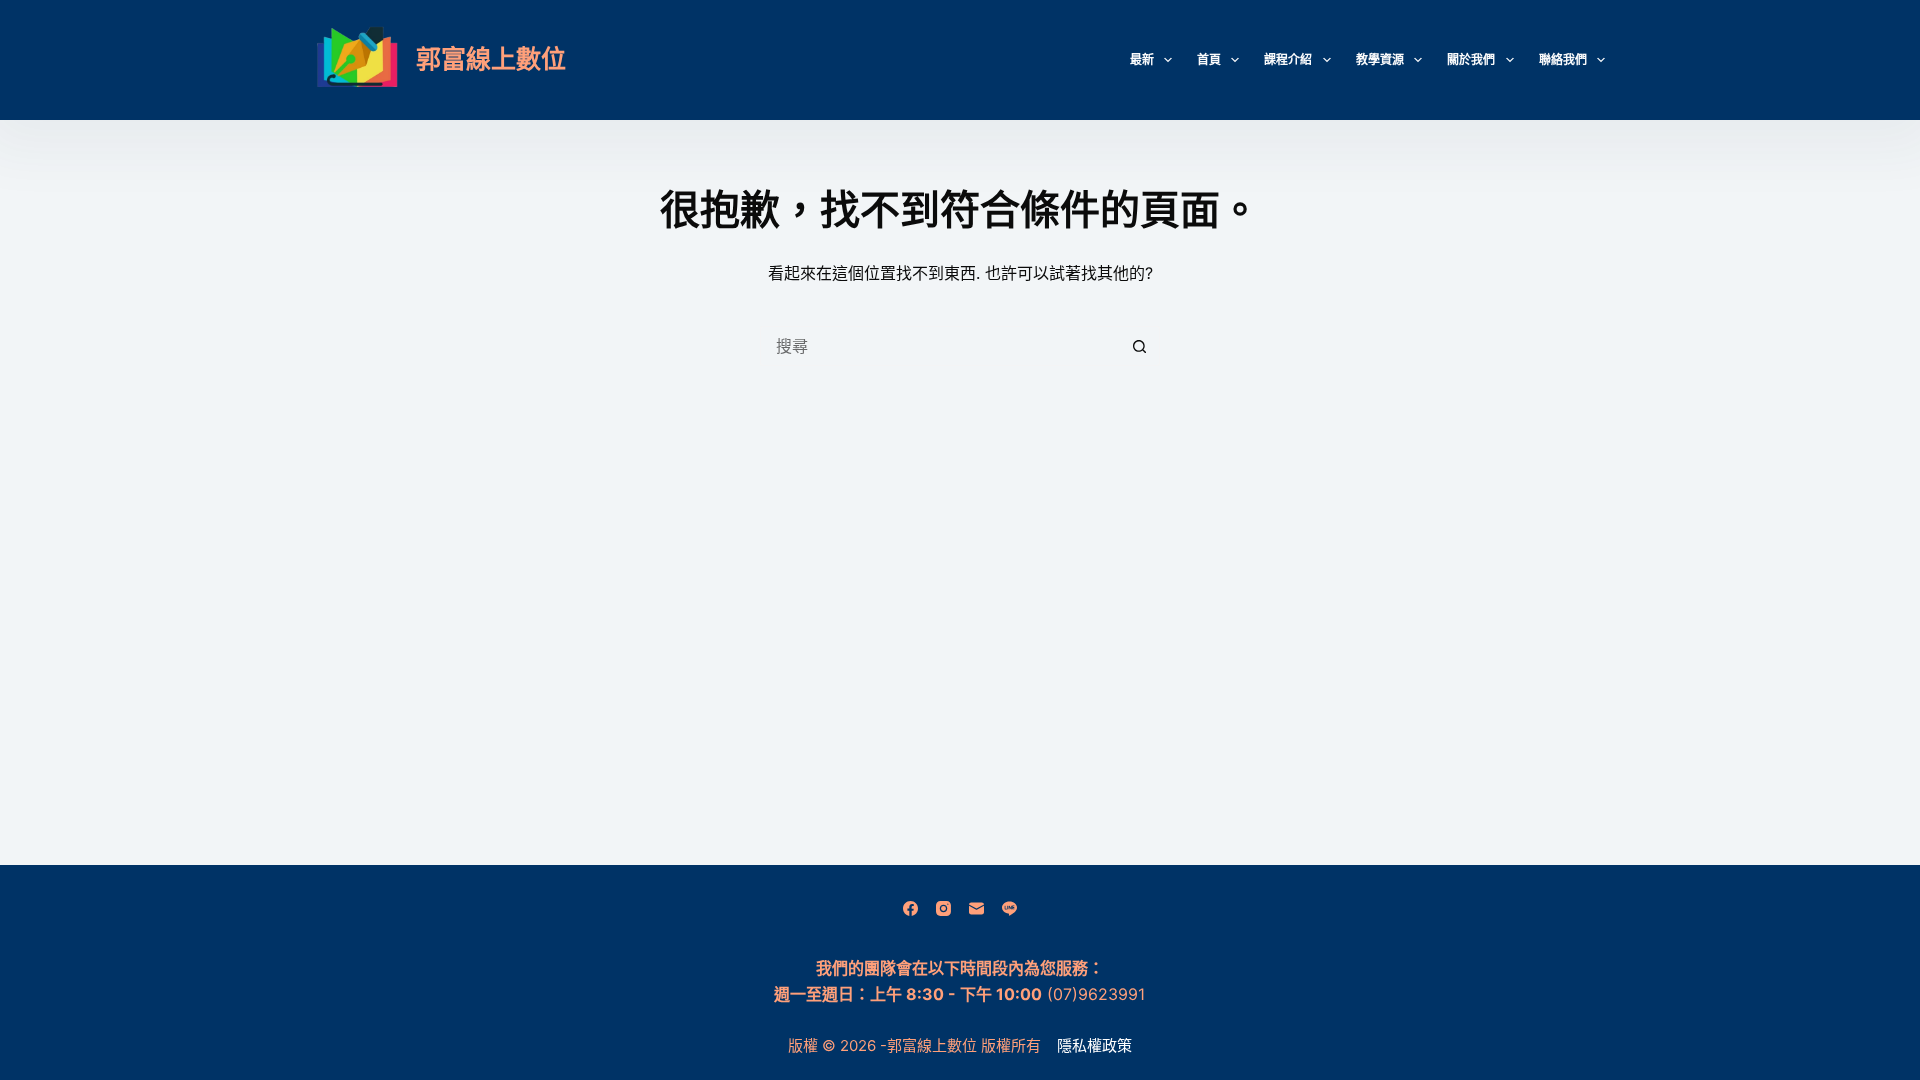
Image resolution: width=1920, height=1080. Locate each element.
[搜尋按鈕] (1140, 346)
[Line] (1009, 908)
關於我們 (1471, 59)
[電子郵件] (976, 908)
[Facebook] (910, 908)
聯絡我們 (1563, 59)
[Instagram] (943, 908)
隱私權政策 (1094, 1045)
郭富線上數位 (491, 59)
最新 (1142, 59)
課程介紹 (1288, 59)
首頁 (1209, 59)
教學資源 (1380, 59)
